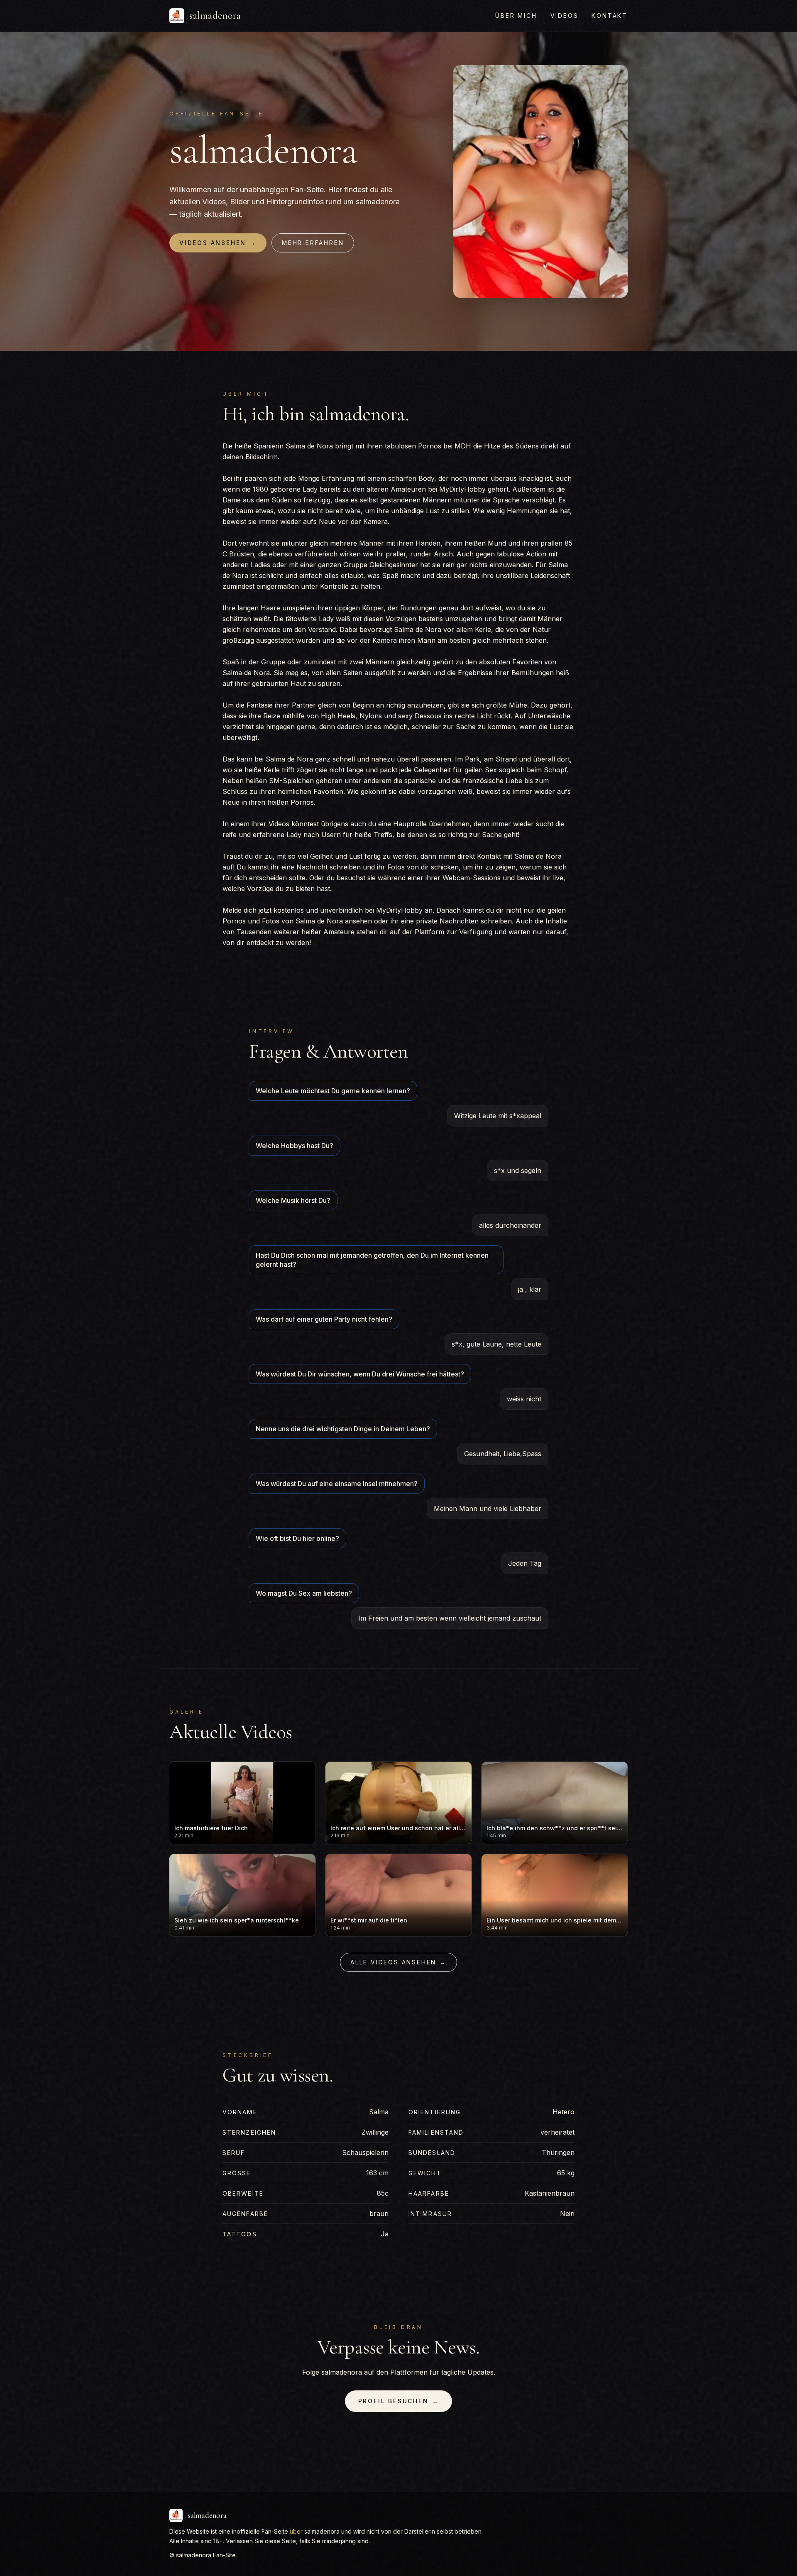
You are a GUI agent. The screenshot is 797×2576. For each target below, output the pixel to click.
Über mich (516, 16)
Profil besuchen (399, 2401)
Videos (565, 16)
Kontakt (610, 16)
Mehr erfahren (313, 243)
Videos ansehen (218, 243)
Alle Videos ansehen (398, 1962)
